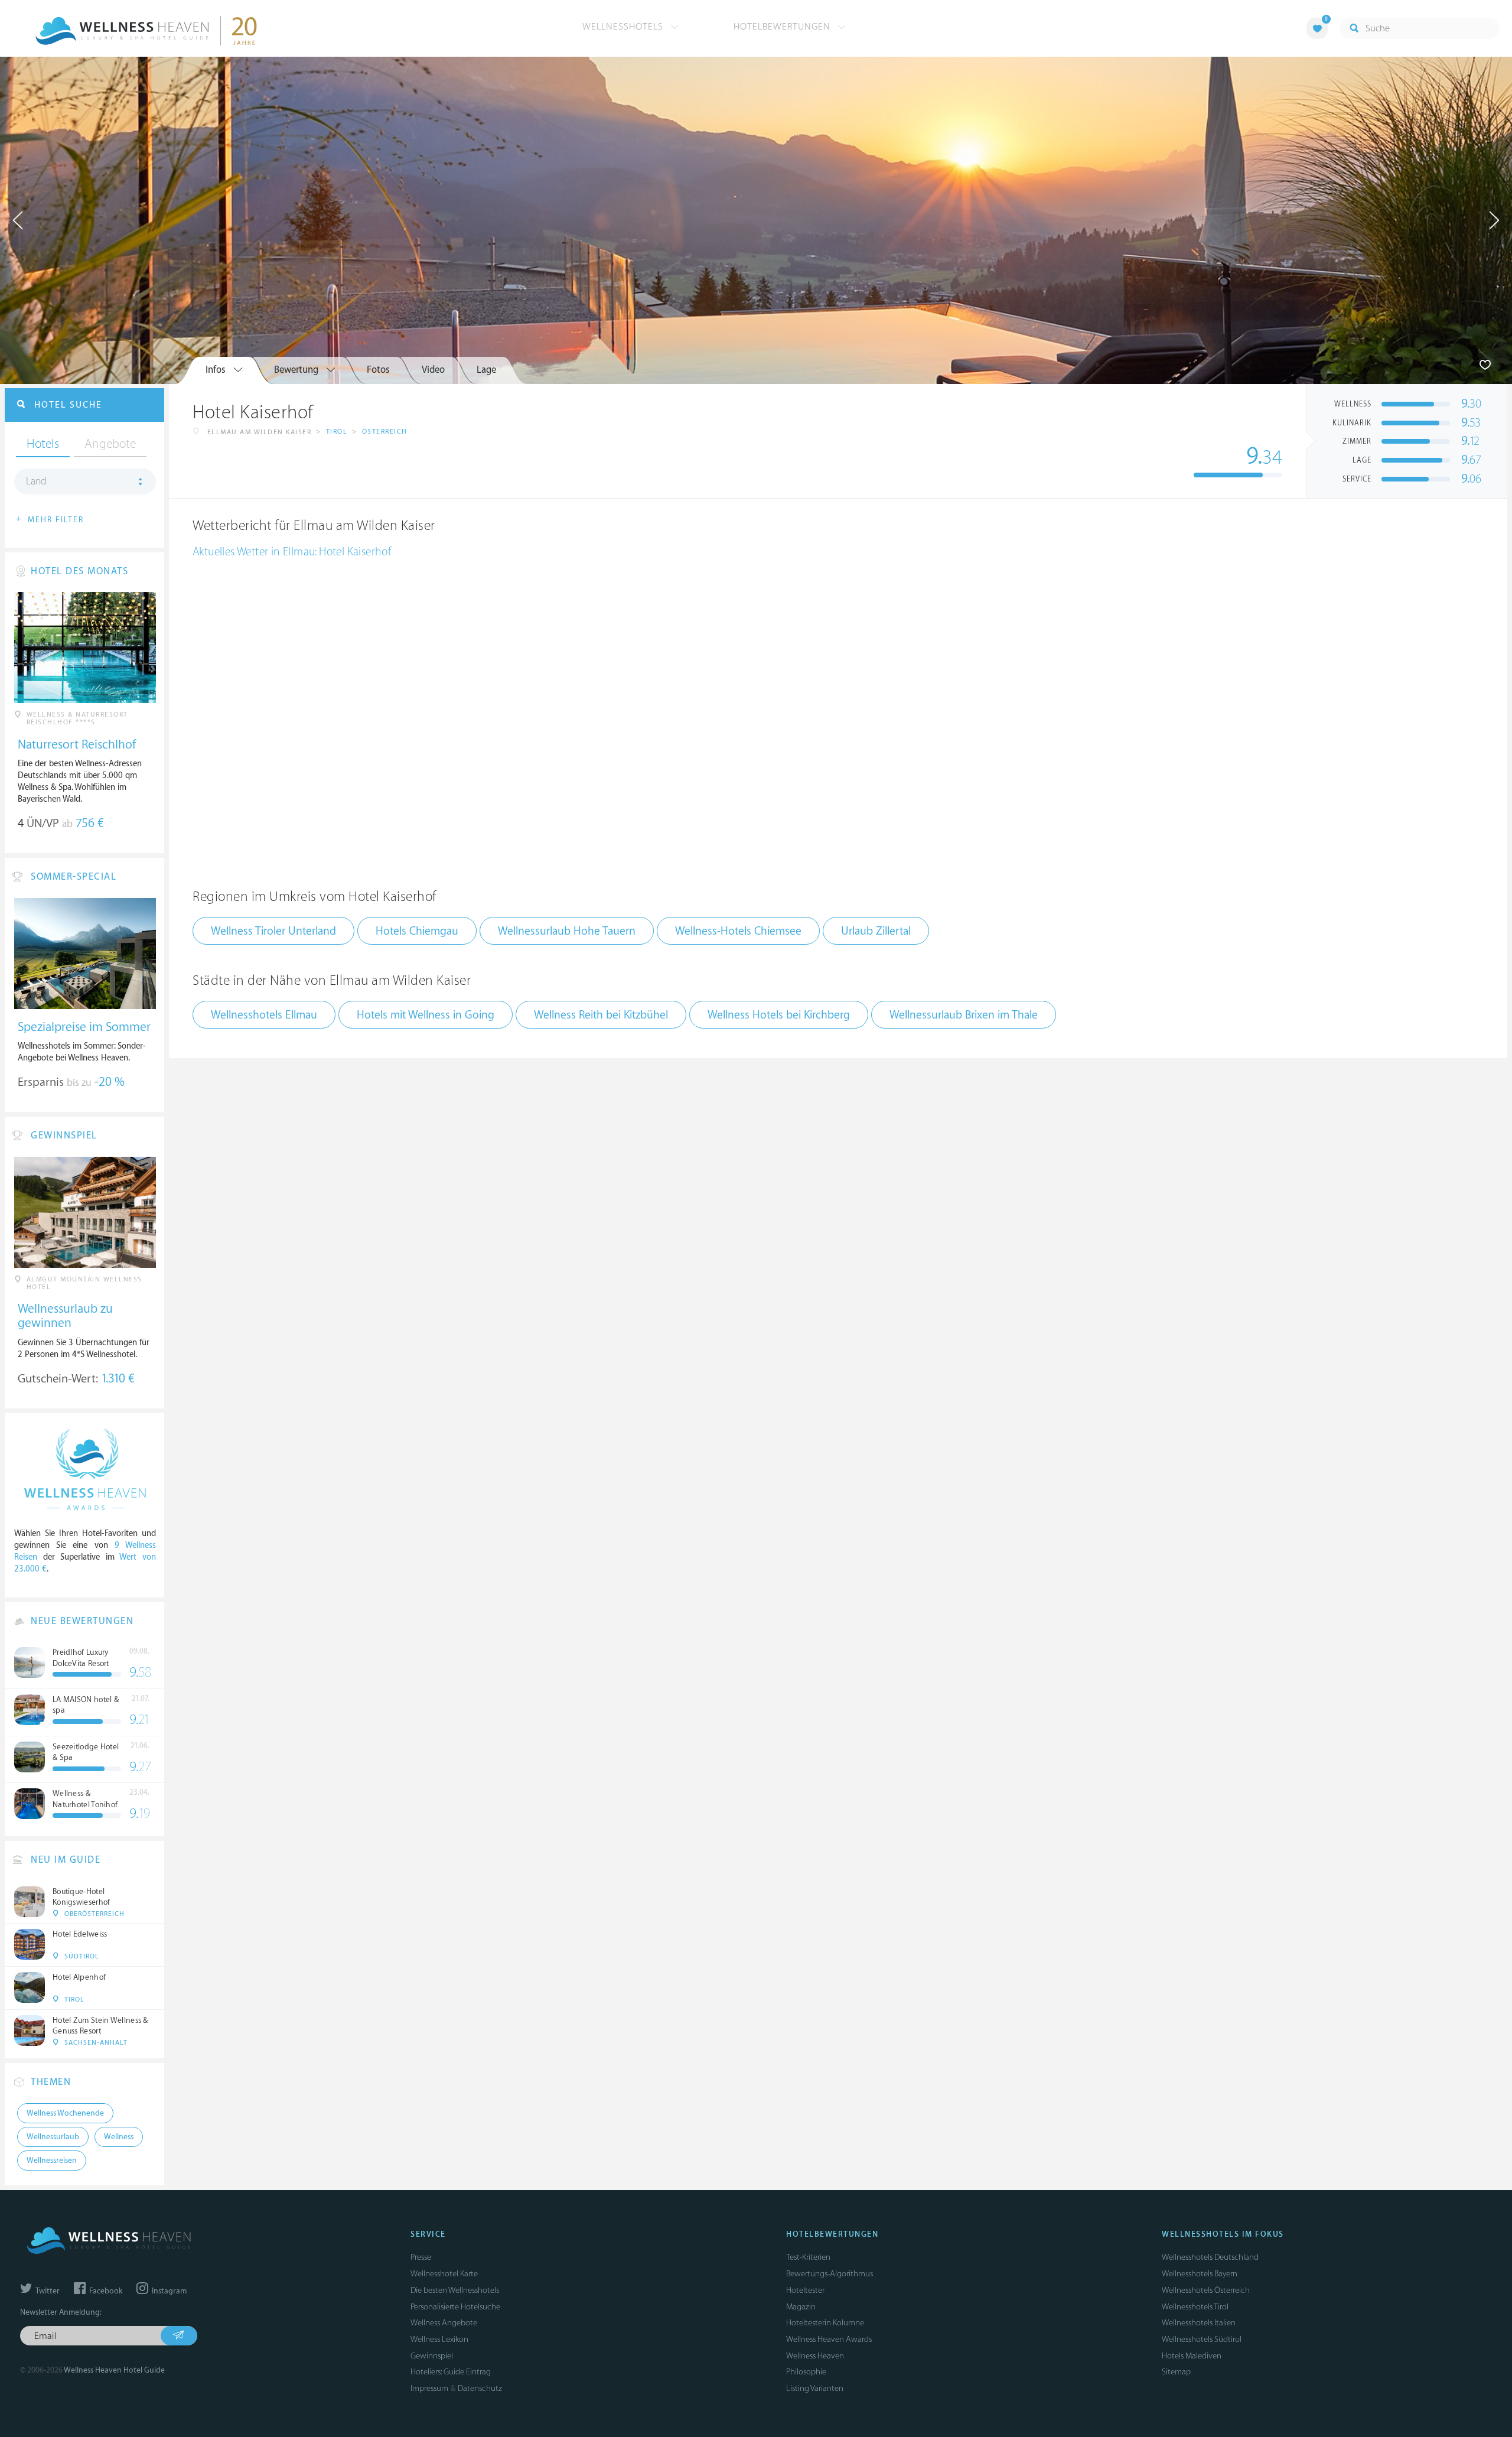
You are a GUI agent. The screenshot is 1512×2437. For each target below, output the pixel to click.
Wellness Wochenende (65, 2113)
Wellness (119, 2137)
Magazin (801, 2307)
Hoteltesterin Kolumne (825, 2323)
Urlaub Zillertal (876, 931)
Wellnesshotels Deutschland (1210, 2257)
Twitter (47, 2291)
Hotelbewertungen (783, 27)
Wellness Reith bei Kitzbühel (601, 1015)
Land (36, 481)
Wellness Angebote (444, 2323)
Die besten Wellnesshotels (455, 2290)
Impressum (429, 2388)
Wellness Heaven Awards (829, 2339)
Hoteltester (805, 2290)
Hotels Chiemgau (417, 931)
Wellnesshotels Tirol (1195, 2307)
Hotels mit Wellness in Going (426, 1015)
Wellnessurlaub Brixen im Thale (964, 1015)
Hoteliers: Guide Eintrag (451, 2372)
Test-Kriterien (808, 2257)
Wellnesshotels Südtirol (1202, 2339)
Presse (421, 2257)
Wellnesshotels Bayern (1200, 2274)
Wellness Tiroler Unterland (273, 931)
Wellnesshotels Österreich (1206, 2290)
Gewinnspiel (432, 2356)
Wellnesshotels (624, 27)
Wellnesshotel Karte (444, 2274)
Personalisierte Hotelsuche (455, 2307)
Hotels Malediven (1192, 2356)
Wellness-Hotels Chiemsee (738, 931)
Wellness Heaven (815, 2356)
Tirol (337, 432)
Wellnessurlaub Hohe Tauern (567, 931)
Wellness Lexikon (439, 2339)
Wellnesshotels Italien (1199, 2323)
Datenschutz (480, 2388)
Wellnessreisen (52, 2161)
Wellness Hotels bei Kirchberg (779, 1015)
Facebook (105, 2291)
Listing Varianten (815, 2388)
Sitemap (1176, 2372)
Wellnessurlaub (53, 2137)
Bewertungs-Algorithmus (830, 2274)
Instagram (168, 2291)
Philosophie (806, 2372)
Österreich (385, 432)
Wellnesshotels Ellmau (264, 1015)
